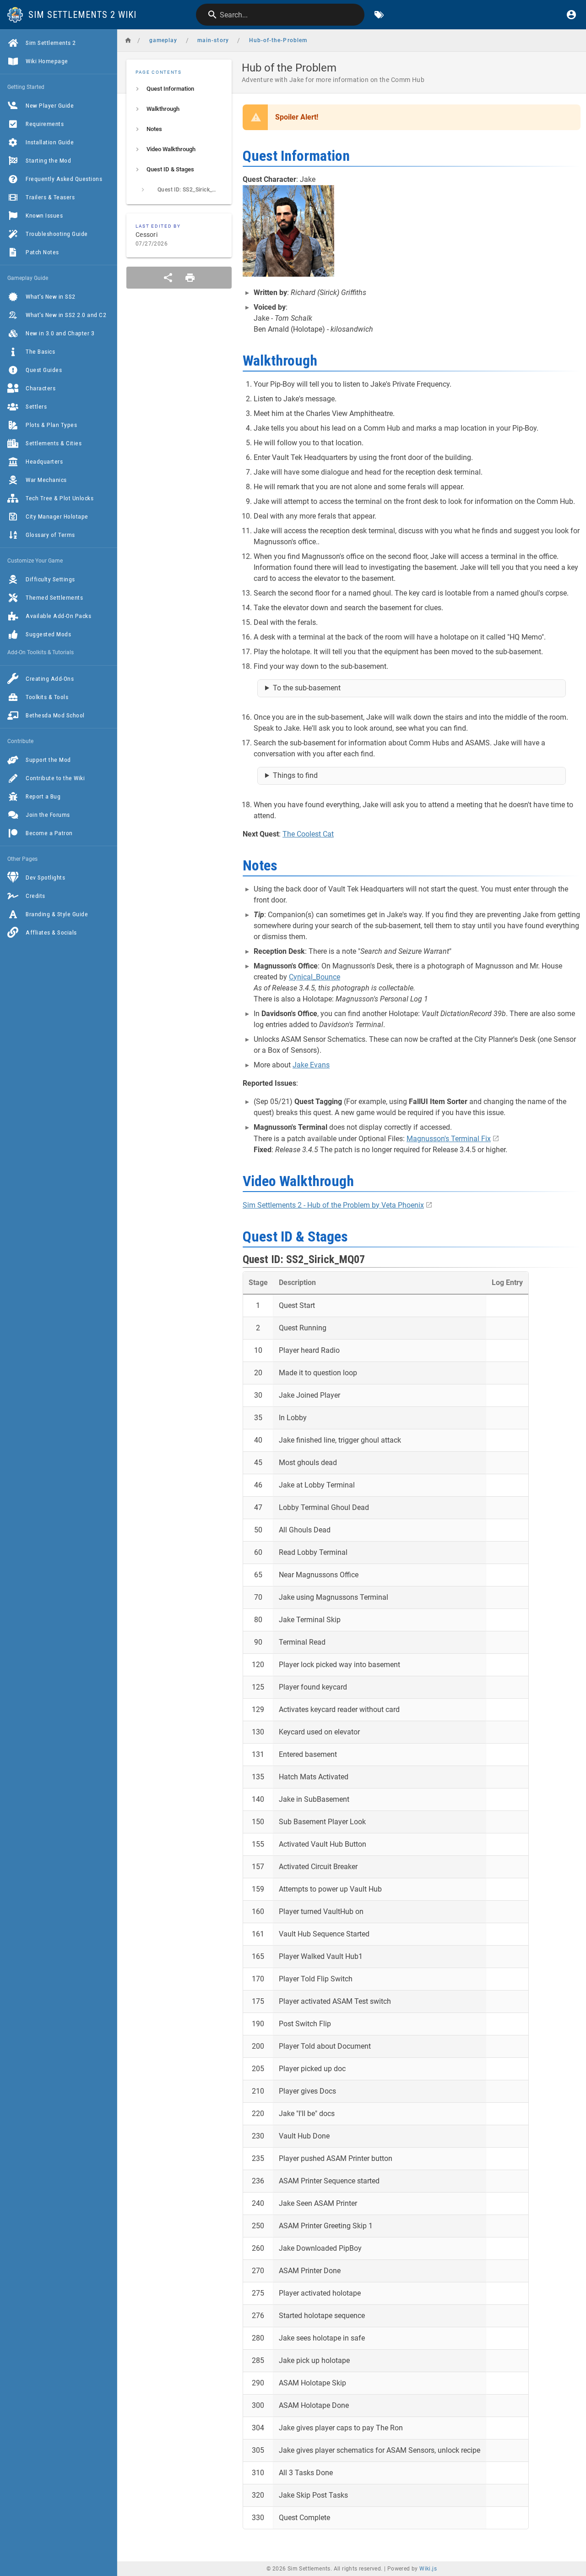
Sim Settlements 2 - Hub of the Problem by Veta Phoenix (333, 1205)
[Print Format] (190, 278)
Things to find (295, 775)
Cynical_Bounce (315, 977)
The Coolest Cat (308, 834)
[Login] (571, 15)
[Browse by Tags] (379, 15)
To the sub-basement (307, 688)
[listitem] (179, 89)
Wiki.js (428, 2569)
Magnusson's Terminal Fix (449, 1139)
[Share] (168, 278)
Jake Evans (311, 1065)
